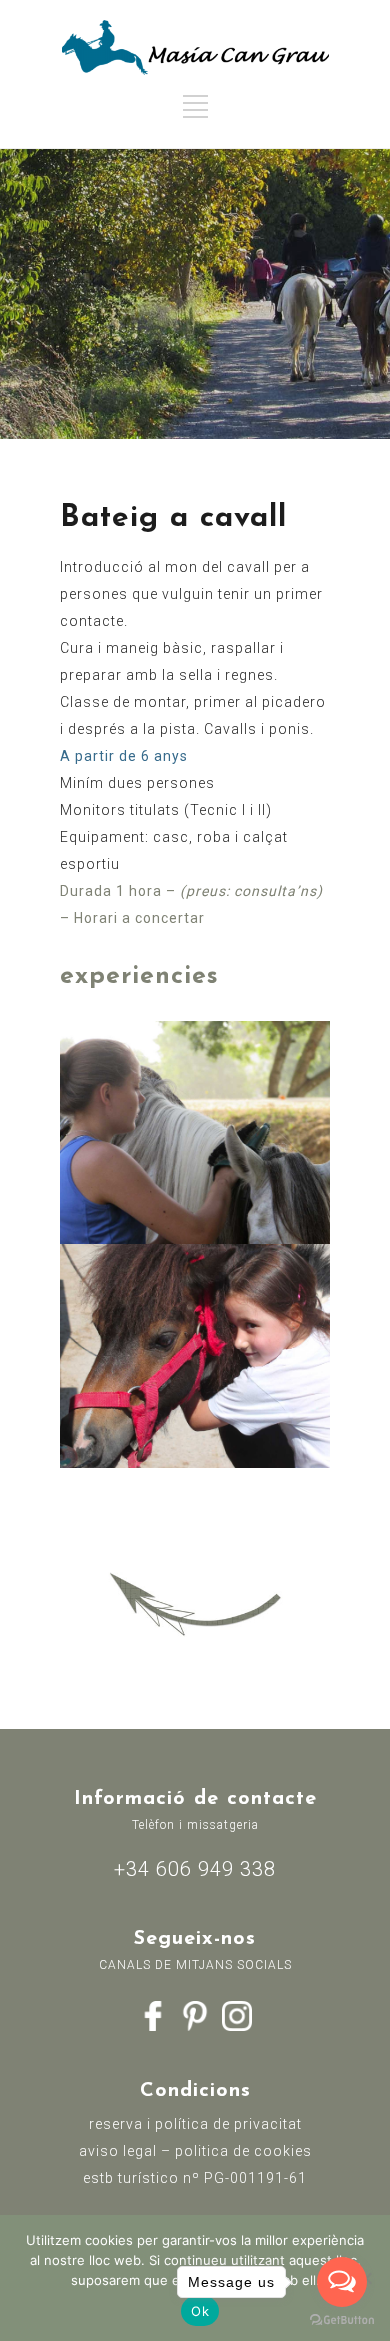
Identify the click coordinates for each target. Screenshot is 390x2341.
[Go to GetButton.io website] (342, 2320)
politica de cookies (243, 2151)
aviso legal (118, 2151)
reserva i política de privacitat (195, 2124)
